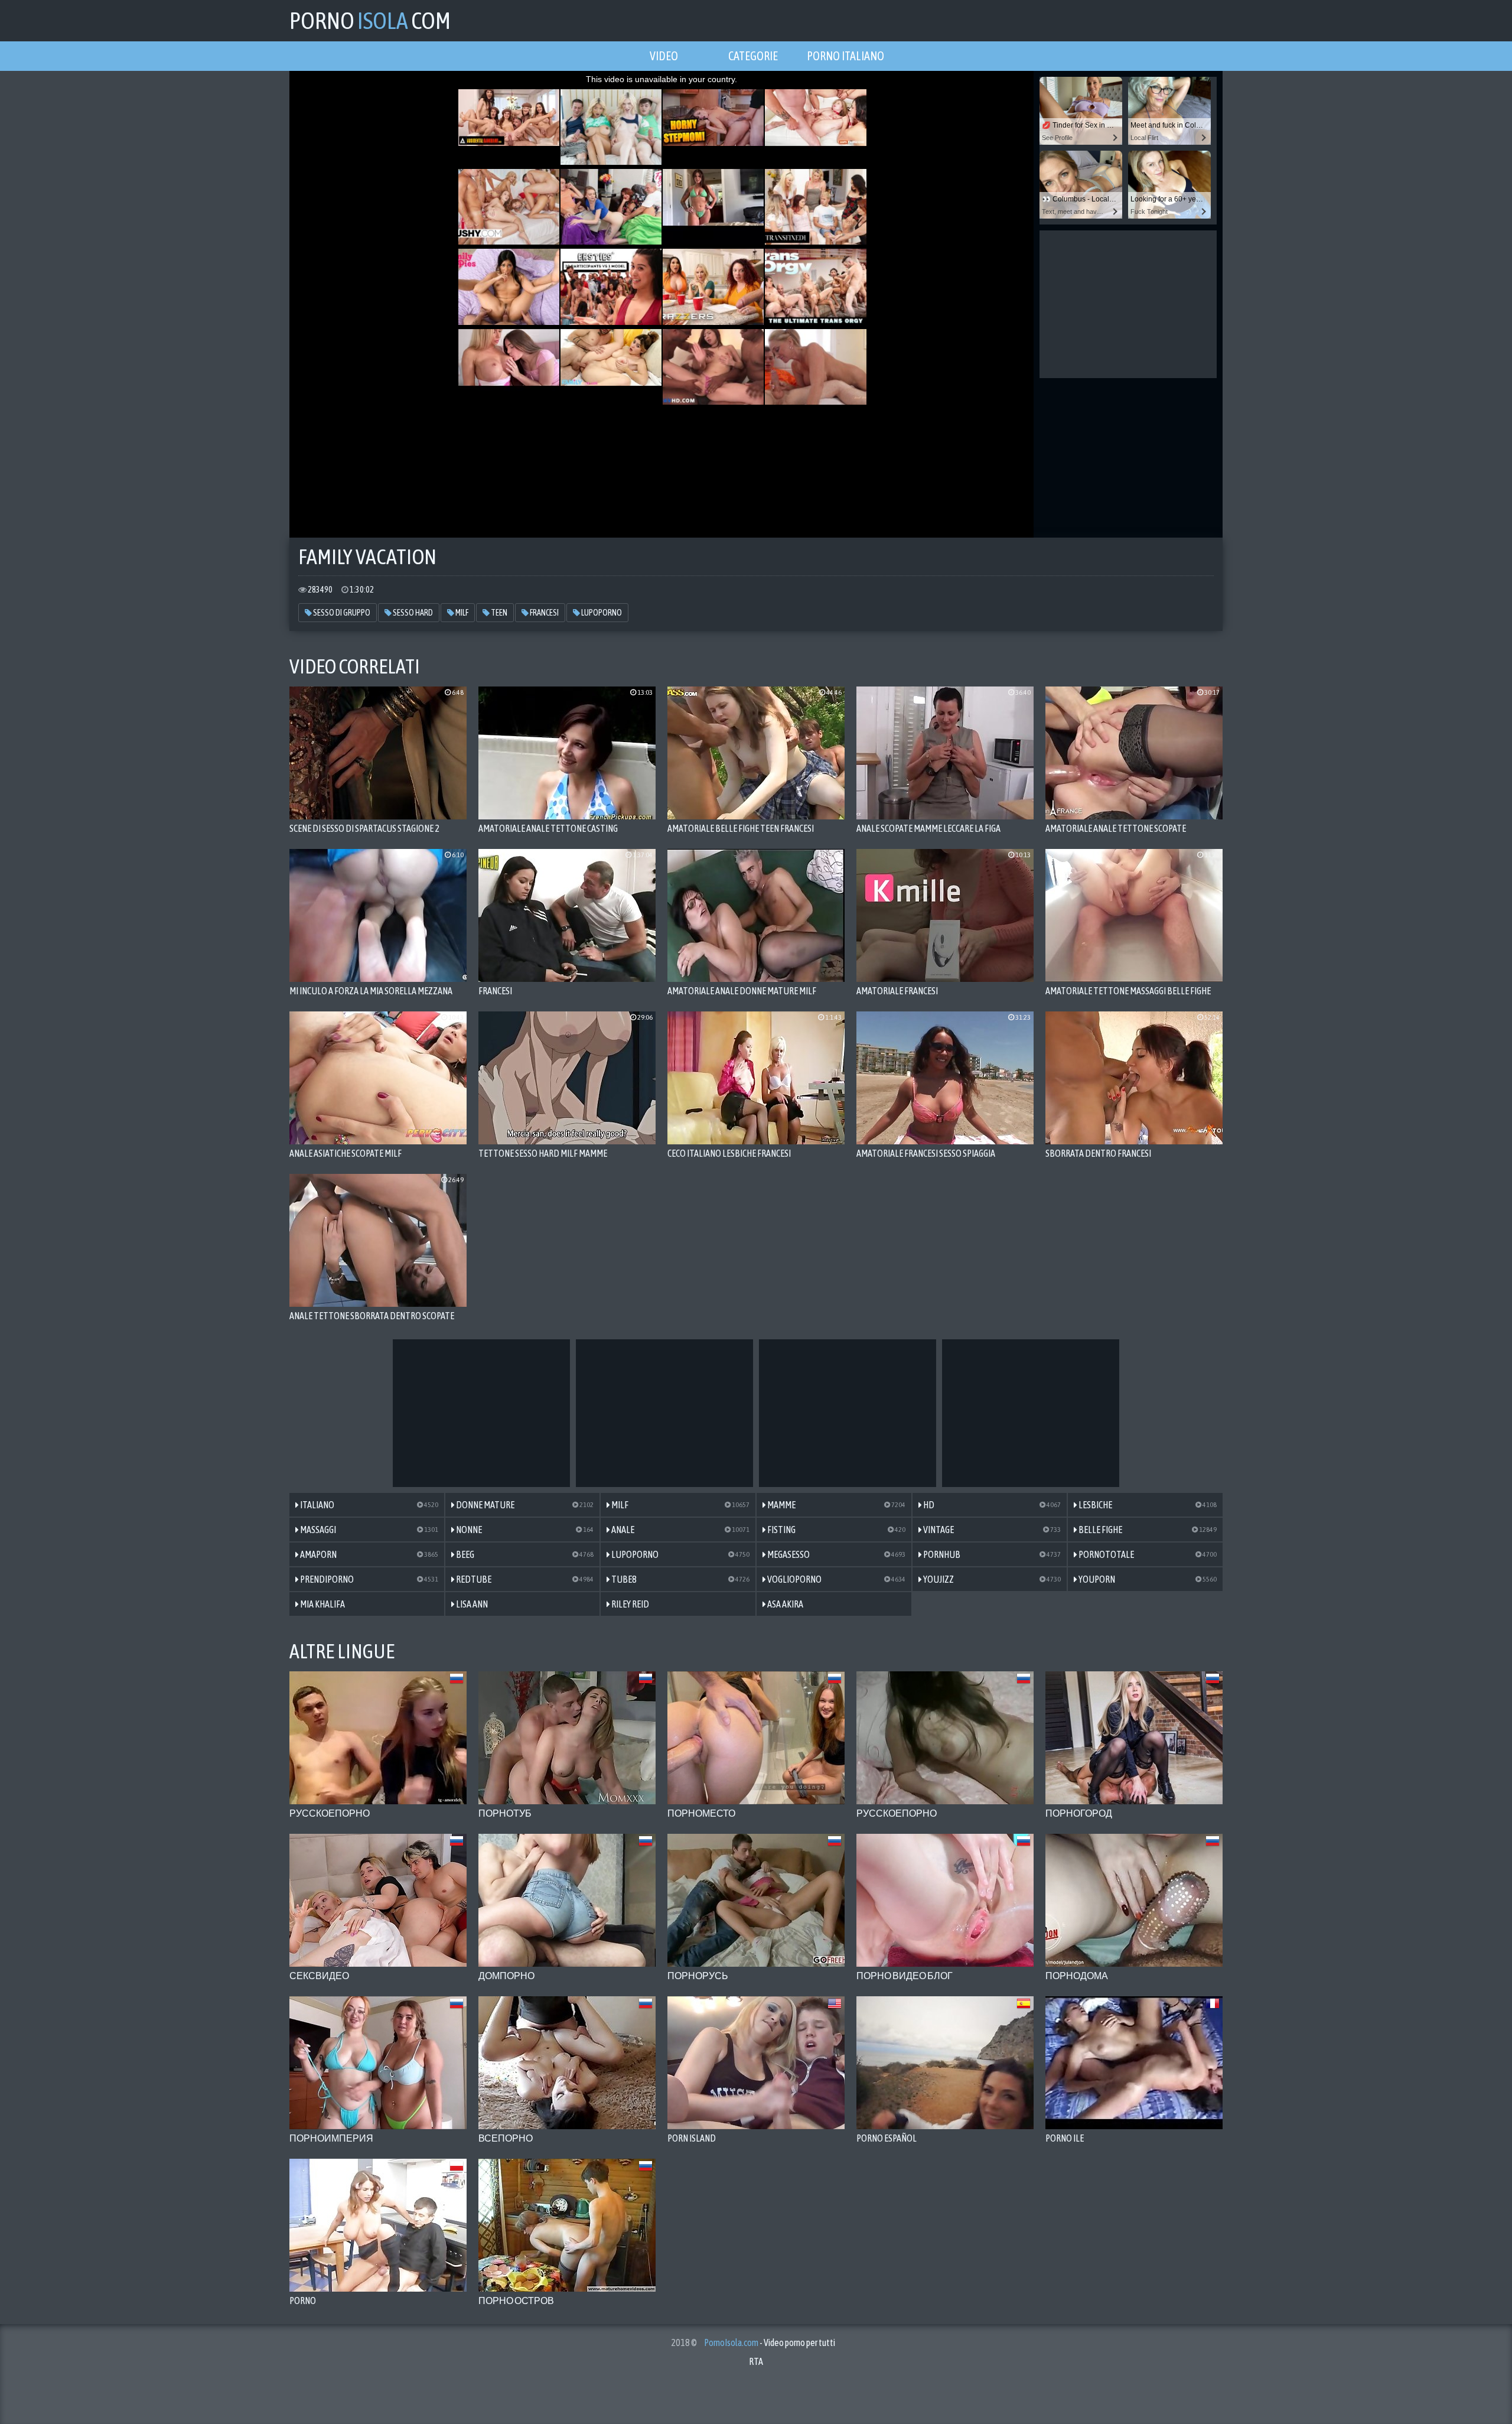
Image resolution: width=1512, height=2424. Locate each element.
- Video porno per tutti (770, 2342)
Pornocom (370, 20)
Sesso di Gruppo (341, 613)
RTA (756, 2361)
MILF (461, 613)
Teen (498, 613)
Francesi (544, 613)
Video (664, 56)
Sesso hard (412, 613)
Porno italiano (845, 56)
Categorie (753, 56)
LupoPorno (601, 613)
